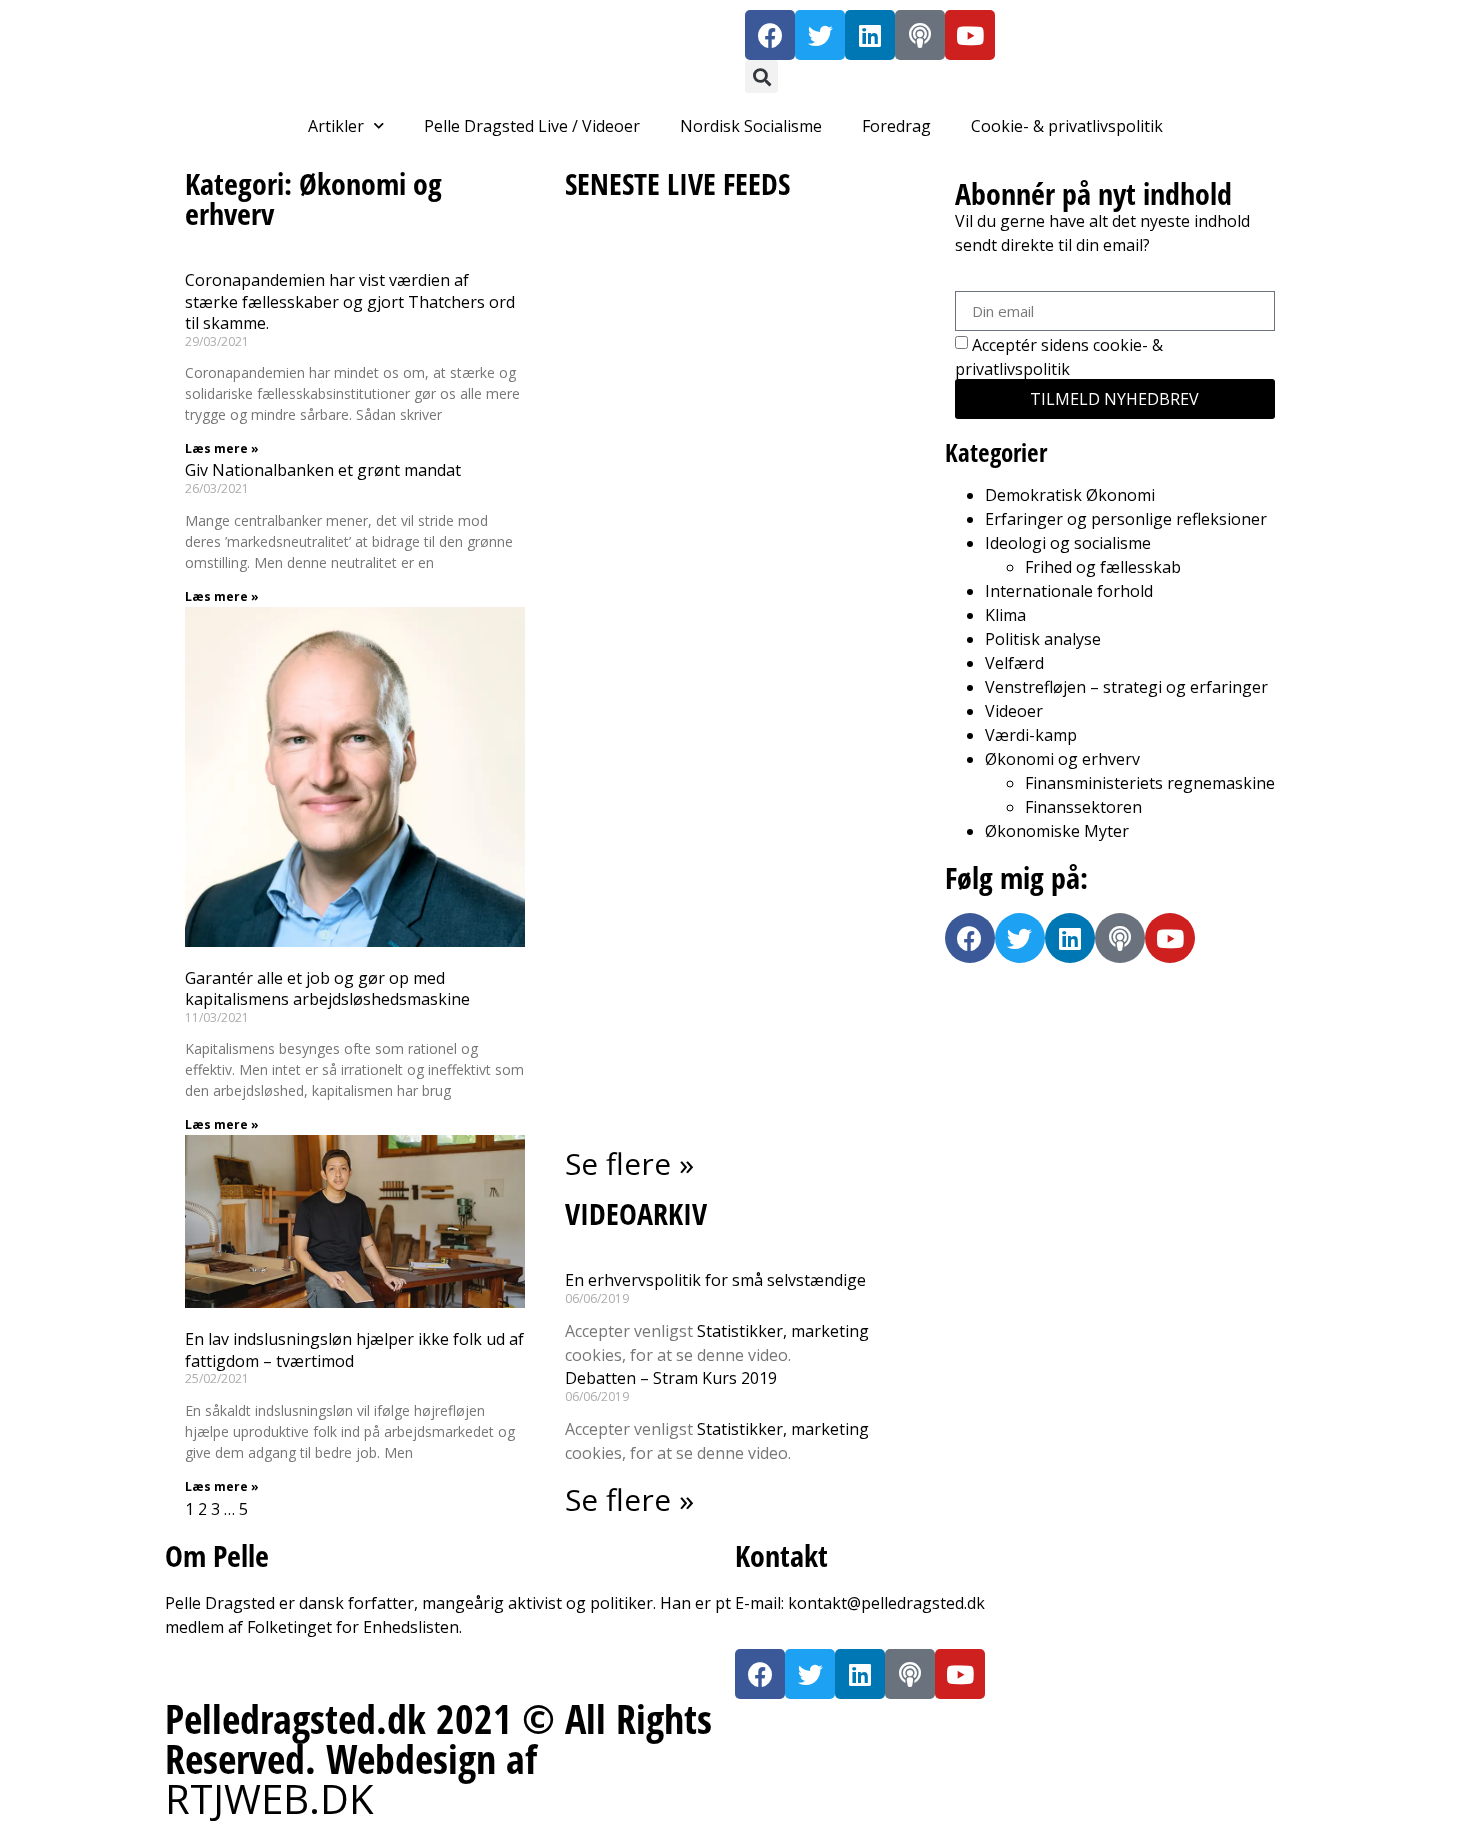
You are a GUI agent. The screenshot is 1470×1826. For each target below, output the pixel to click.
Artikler (336, 126)
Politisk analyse (1043, 639)
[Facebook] (770, 35)
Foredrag (896, 126)
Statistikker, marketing (783, 1331)
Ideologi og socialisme (1068, 543)
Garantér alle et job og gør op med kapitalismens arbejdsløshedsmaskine (327, 989)
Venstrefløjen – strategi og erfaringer (1126, 687)
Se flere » (629, 1163)
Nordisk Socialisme (751, 126)
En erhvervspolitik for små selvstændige (715, 1280)
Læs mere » (222, 448)
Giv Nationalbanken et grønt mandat (323, 470)
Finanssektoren (1083, 807)
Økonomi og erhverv (1062, 759)
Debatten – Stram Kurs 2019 (671, 1378)
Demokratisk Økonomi (1070, 495)
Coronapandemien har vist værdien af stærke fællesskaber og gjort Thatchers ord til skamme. (350, 301)
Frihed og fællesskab (1103, 567)
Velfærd (1014, 663)
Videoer (1014, 711)
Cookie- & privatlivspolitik (1067, 126)
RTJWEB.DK (269, 1798)
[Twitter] (820, 35)
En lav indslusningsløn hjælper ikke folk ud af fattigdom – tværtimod (354, 1350)
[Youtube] (970, 35)
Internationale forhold (1069, 591)
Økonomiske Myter (1057, 831)
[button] (761, 76)
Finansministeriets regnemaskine (1150, 783)
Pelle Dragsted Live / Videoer (532, 126)
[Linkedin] (870, 35)
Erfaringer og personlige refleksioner (1126, 519)
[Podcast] (920, 35)
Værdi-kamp (1031, 735)
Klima (1005, 615)
